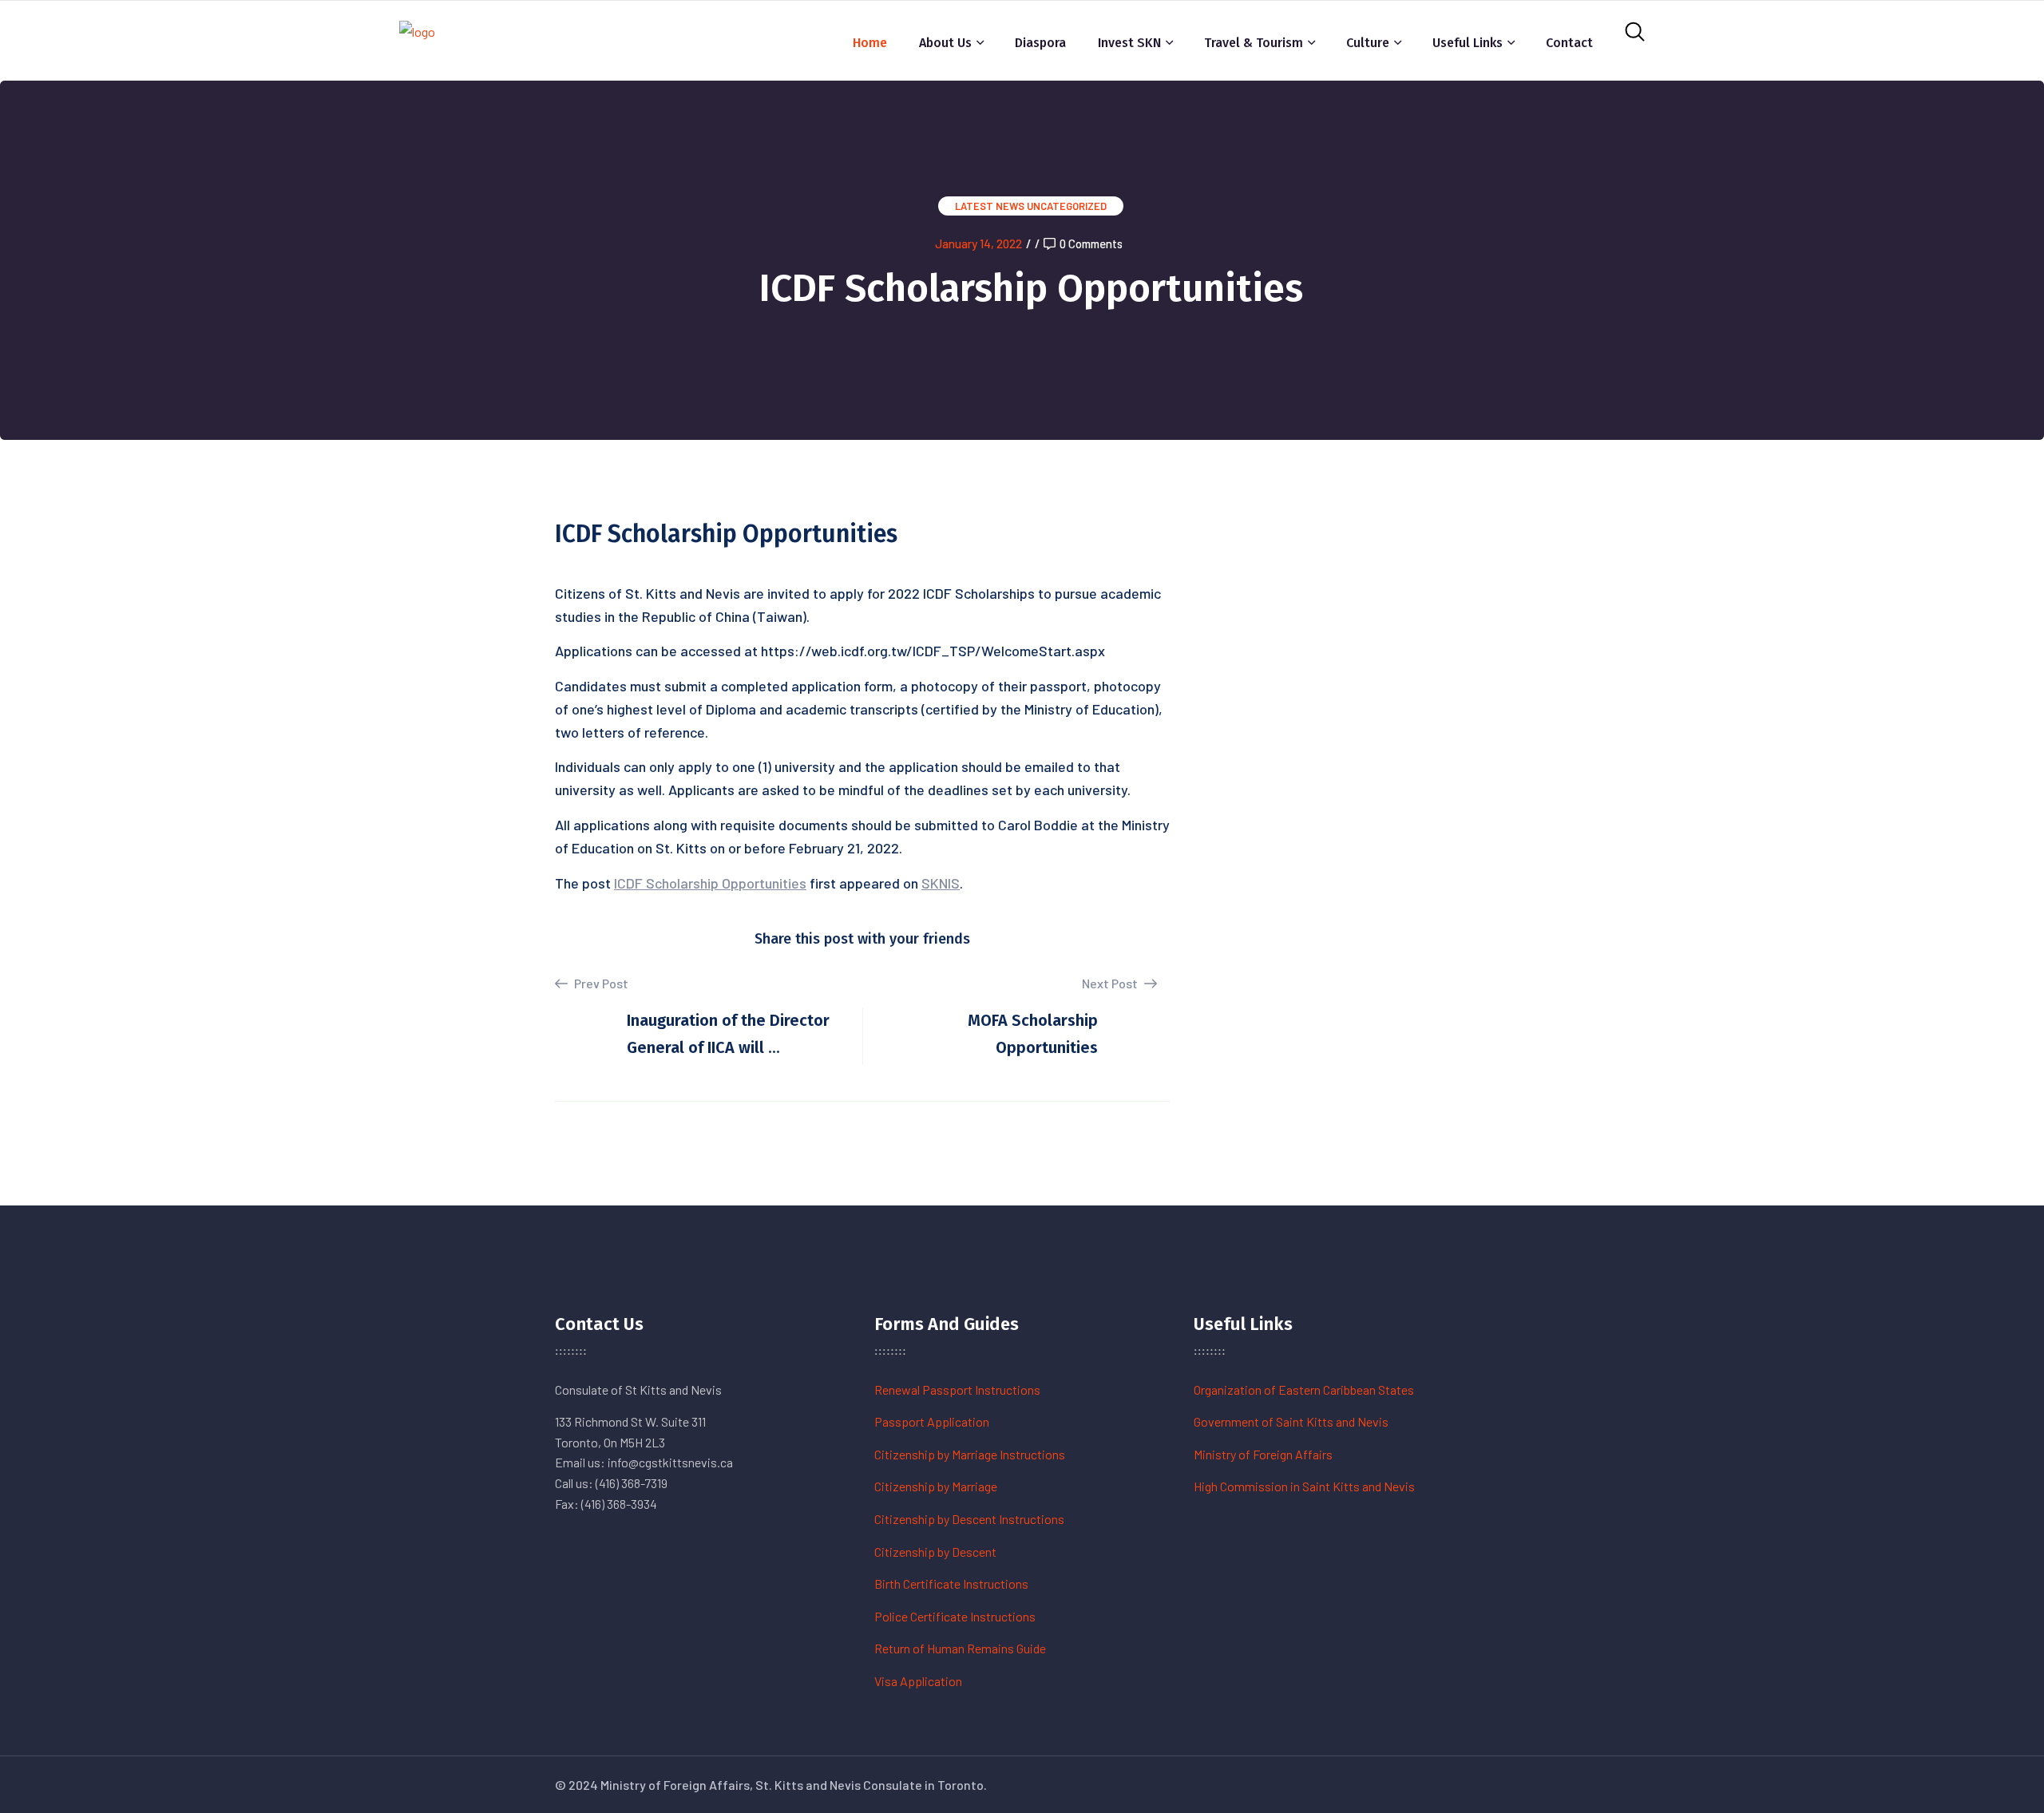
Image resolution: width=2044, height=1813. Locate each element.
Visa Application (918, 1681)
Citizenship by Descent (935, 1552)
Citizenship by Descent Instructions (969, 1519)
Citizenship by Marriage (936, 1486)
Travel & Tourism (1254, 43)
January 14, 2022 (978, 243)
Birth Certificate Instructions (951, 1583)
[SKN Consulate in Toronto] (417, 39)
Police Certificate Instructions (955, 1616)
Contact (1569, 43)
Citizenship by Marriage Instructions (970, 1454)
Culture (1368, 43)
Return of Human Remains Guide (960, 1648)
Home (870, 43)
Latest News (990, 206)
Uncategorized (1067, 206)
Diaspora (1040, 43)
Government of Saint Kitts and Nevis (1291, 1421)
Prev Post (600, 983)
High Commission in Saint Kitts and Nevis (1304, 1486)
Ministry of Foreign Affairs (1263, 1454)
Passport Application (932, 1421)
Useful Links (1468, 43)
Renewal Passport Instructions (957, 1389)
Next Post (1111, 983)
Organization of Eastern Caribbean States (1304, 1389)
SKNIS (941, 883)
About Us (945, 43)
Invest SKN (1129, 43)
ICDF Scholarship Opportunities (710, 883)
